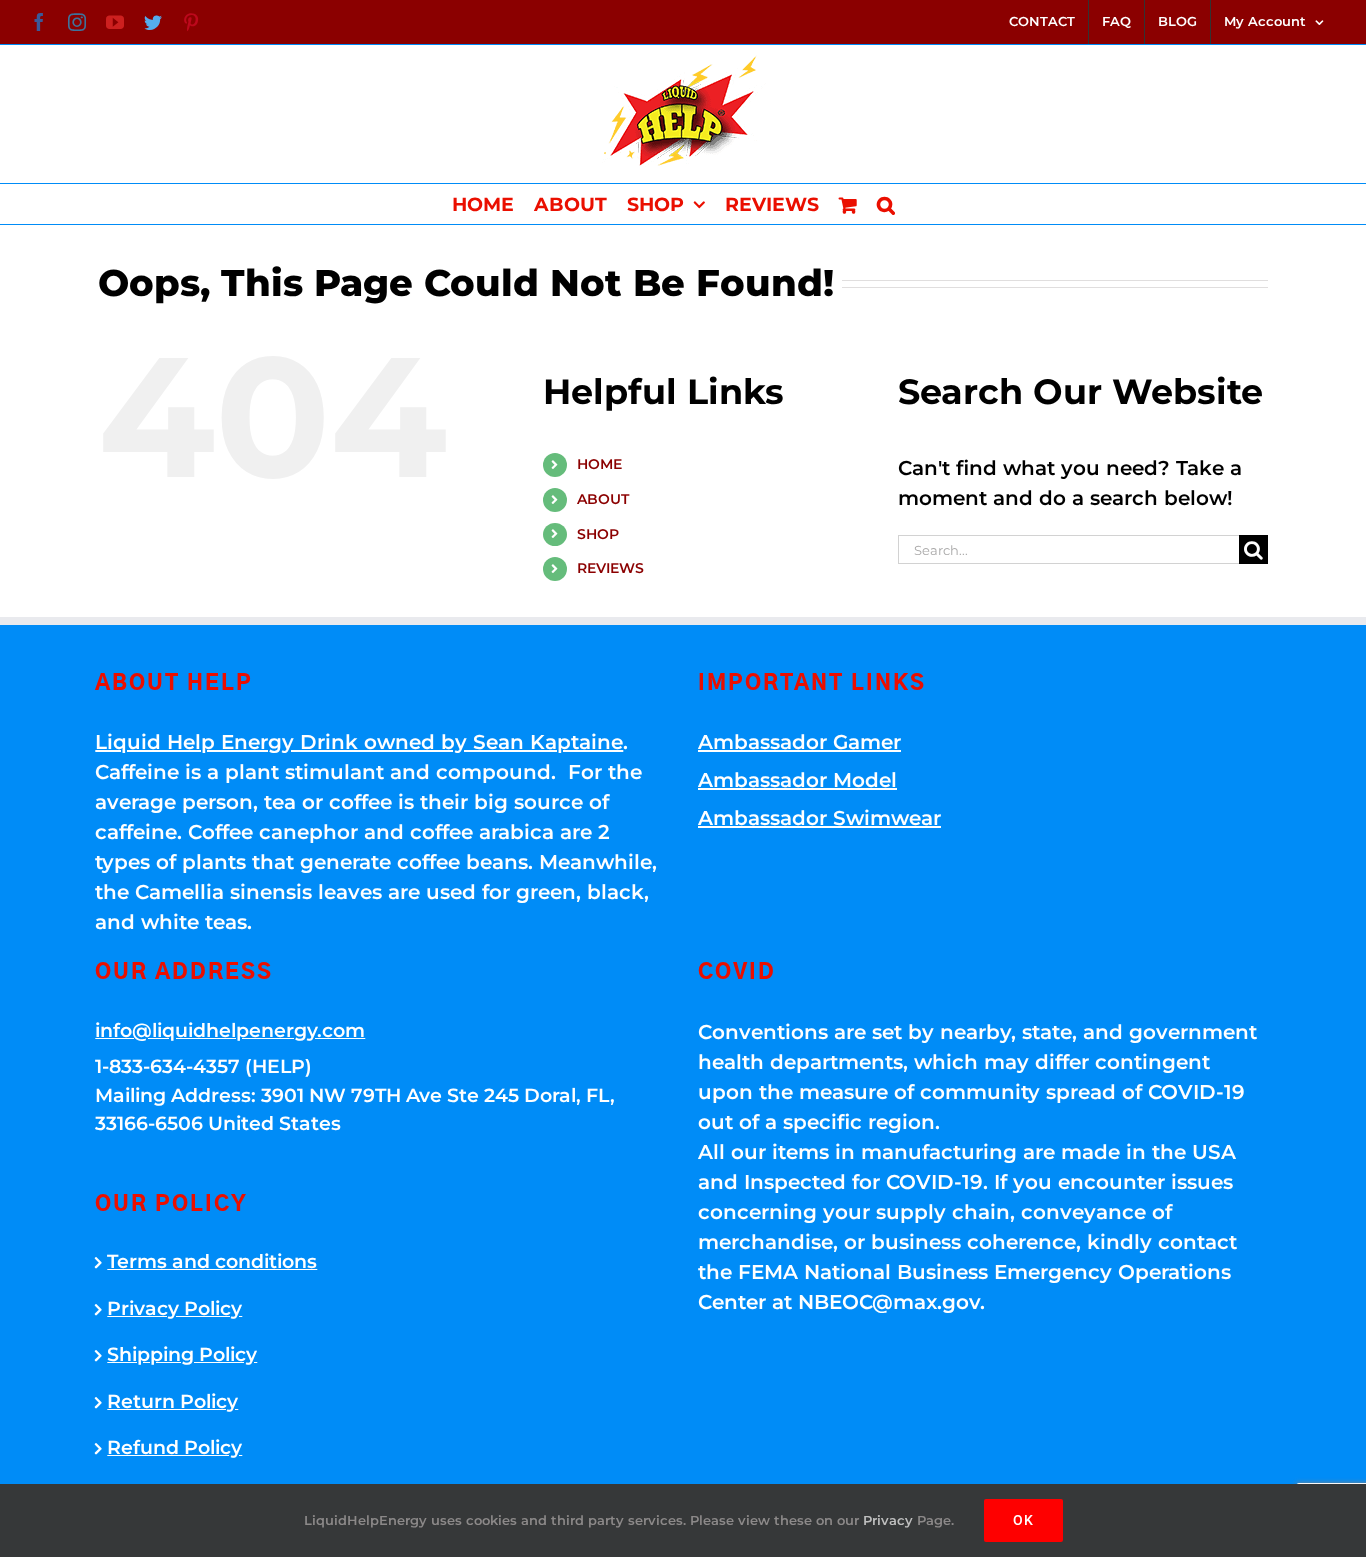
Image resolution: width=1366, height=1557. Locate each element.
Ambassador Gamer (799, 742)
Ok (1023, 1520)
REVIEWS (610, 568)
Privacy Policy (174, 1308)
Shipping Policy (182, 1354)
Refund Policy (174, 1447)
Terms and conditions (212, 1261)
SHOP (598, 534)
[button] (886, 204)
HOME (599, 464)
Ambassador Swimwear (819, 818)
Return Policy (172, 1401)
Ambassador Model (797, 780)
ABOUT (603, 499)
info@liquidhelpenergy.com (230, 1030)
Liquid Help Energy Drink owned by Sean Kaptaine (359, 742)
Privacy (888, 1520)
